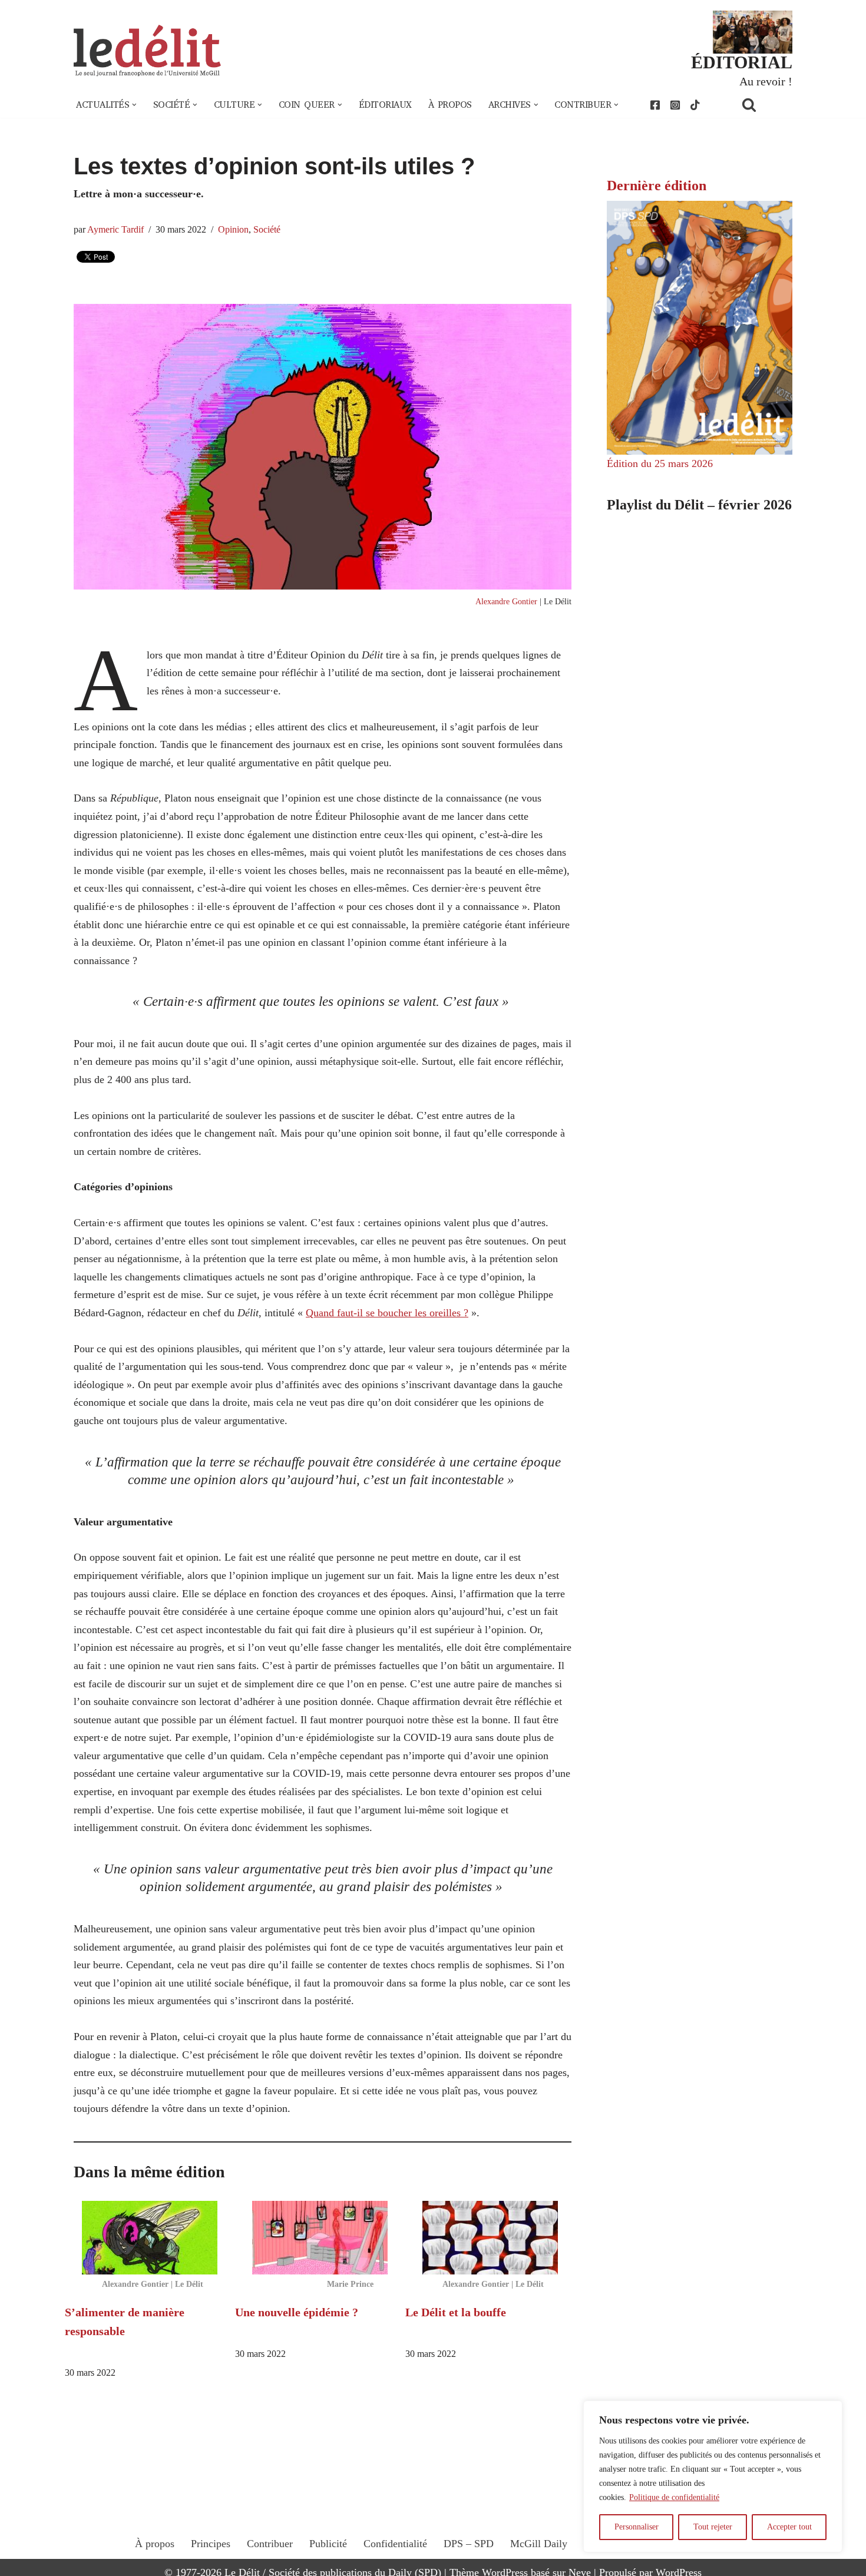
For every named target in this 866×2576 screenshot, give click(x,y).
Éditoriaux (385, 105)
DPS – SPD (469, 2544)
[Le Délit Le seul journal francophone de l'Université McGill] (147, 51)
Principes (211, 2544)
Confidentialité (395, 2544)
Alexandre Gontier (506, 601)
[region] (713, 2476)
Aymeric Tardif (115, 230)
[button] (134, 105)
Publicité (328, 2544)
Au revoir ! (766, 81)
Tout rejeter (713, 2527)
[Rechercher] (764, 105)
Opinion (233, 230)
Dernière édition (657, 186)
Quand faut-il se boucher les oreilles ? (387, 1313)
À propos (450, 105)
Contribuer (270, 2544)
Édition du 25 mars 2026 (660, 463)
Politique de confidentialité (674, 2497)
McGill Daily (539, 2544)
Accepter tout (789, 2527)
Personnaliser (637, 2527)
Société (267, 230)
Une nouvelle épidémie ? (297, 2312)
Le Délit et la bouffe (456, 2312)
